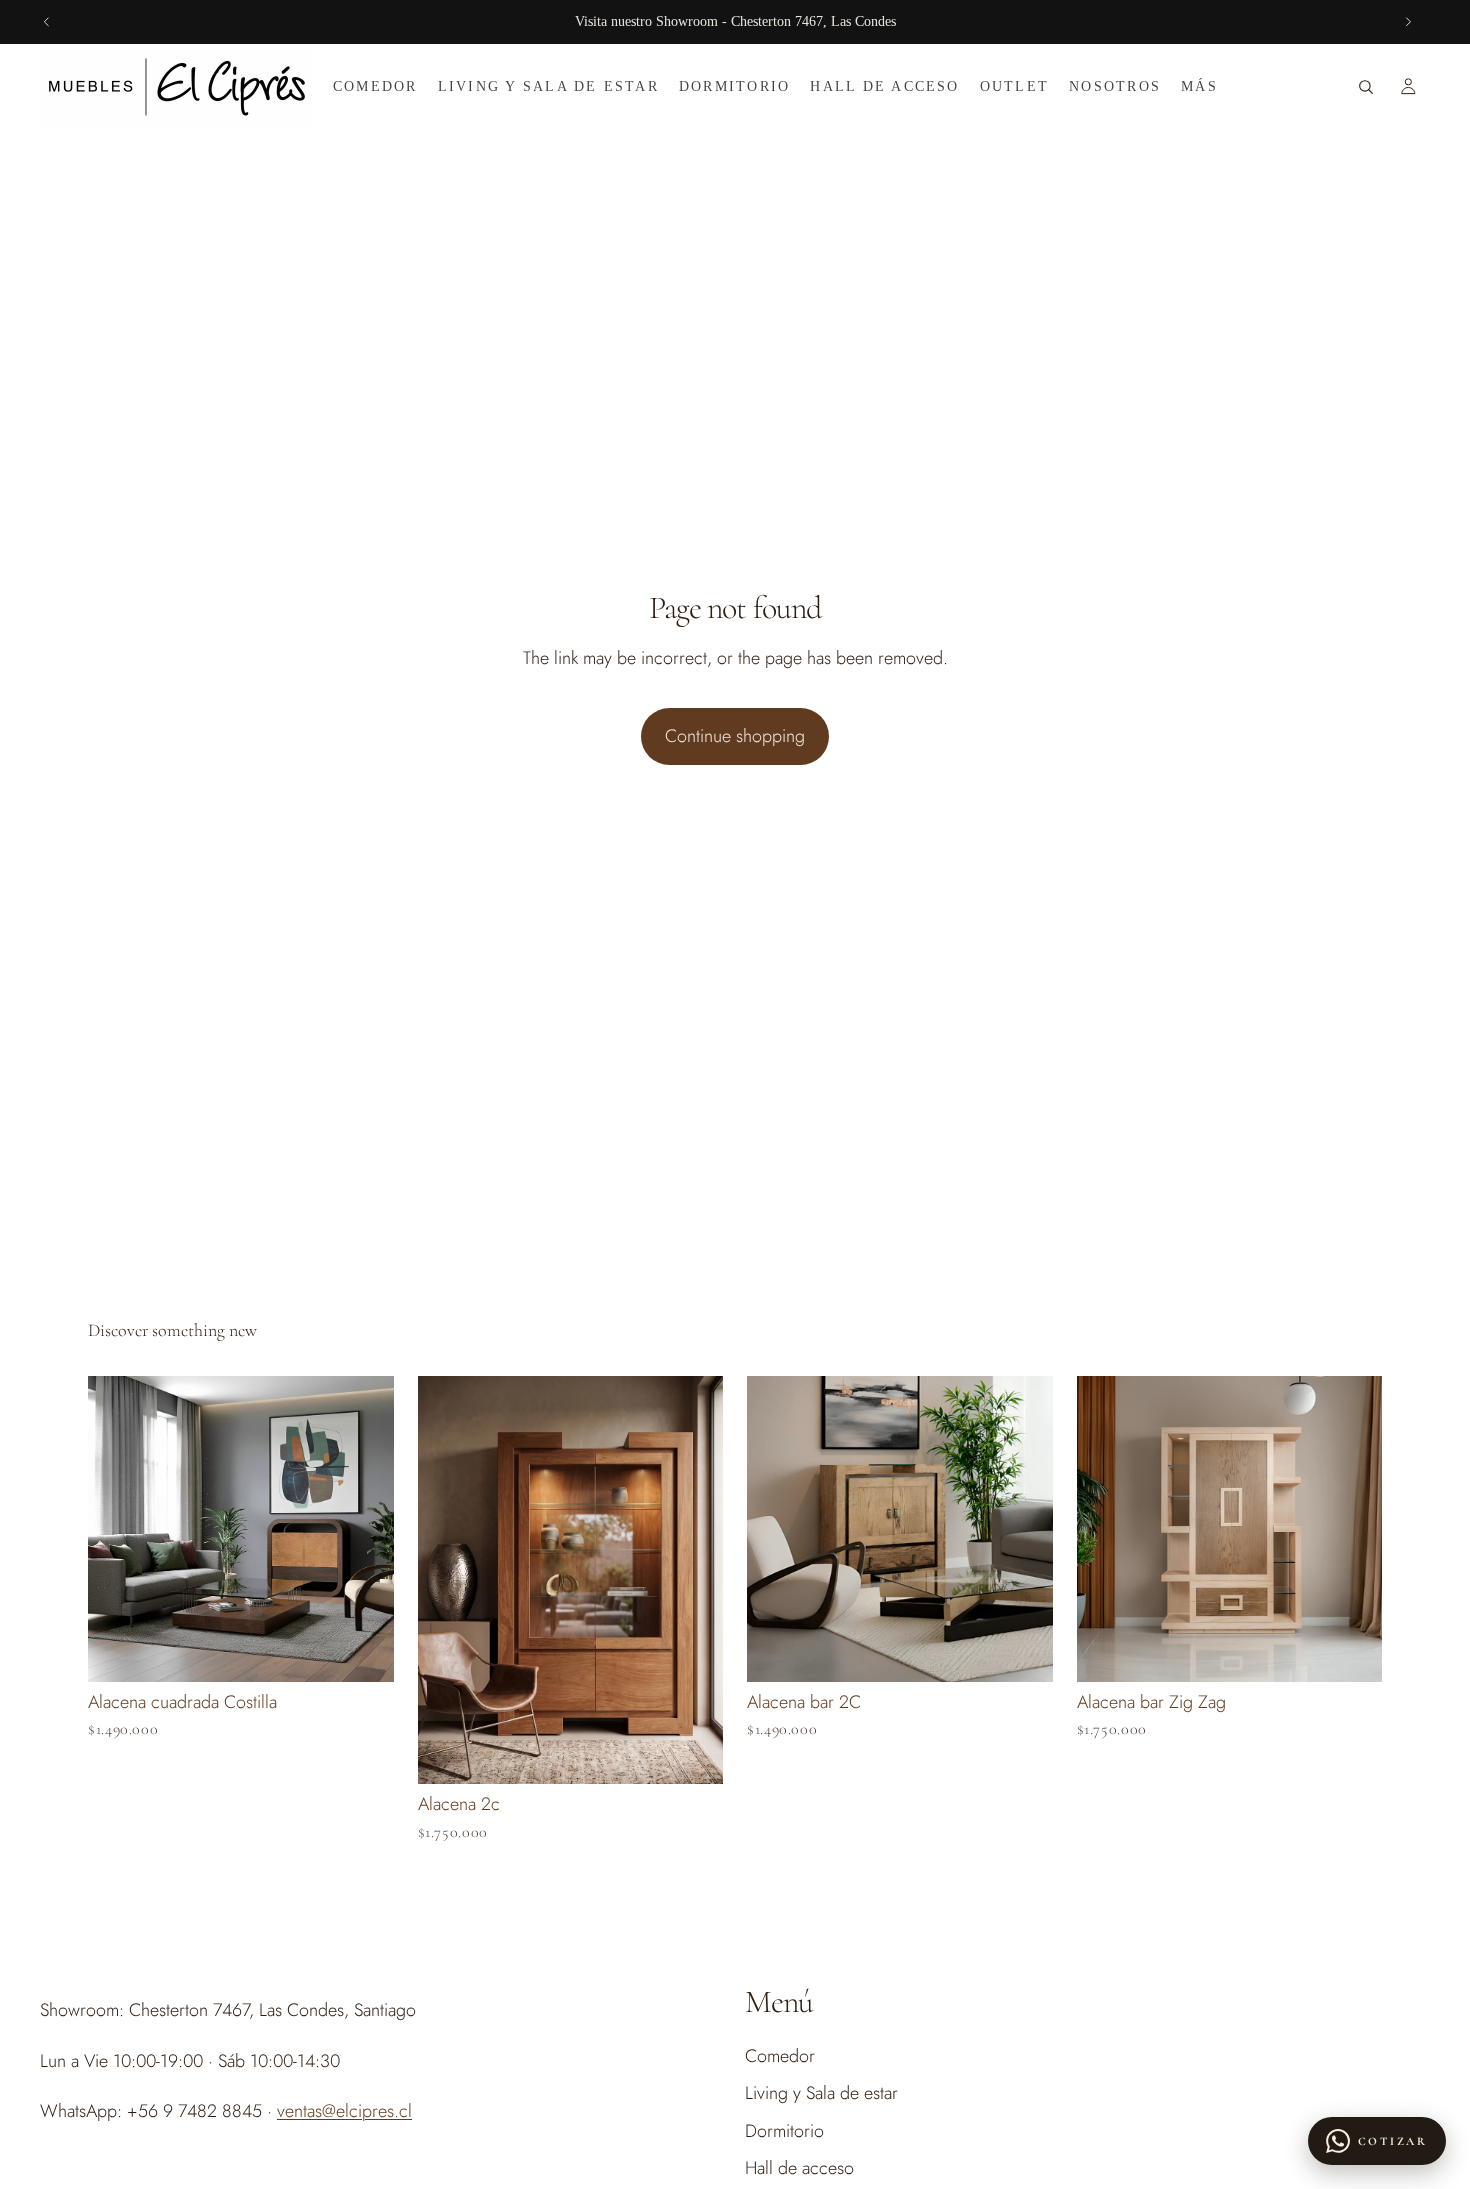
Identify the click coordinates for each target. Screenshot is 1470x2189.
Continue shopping (735, 736)
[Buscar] (1366, 87)
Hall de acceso (799, 2168)
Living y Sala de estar (821, 2094)
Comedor (780, 2056)
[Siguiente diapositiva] (1408, 22)
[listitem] (1199, 87)
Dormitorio (784, 2131)
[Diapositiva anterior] (47, 22)
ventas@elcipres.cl (344, 2111)
